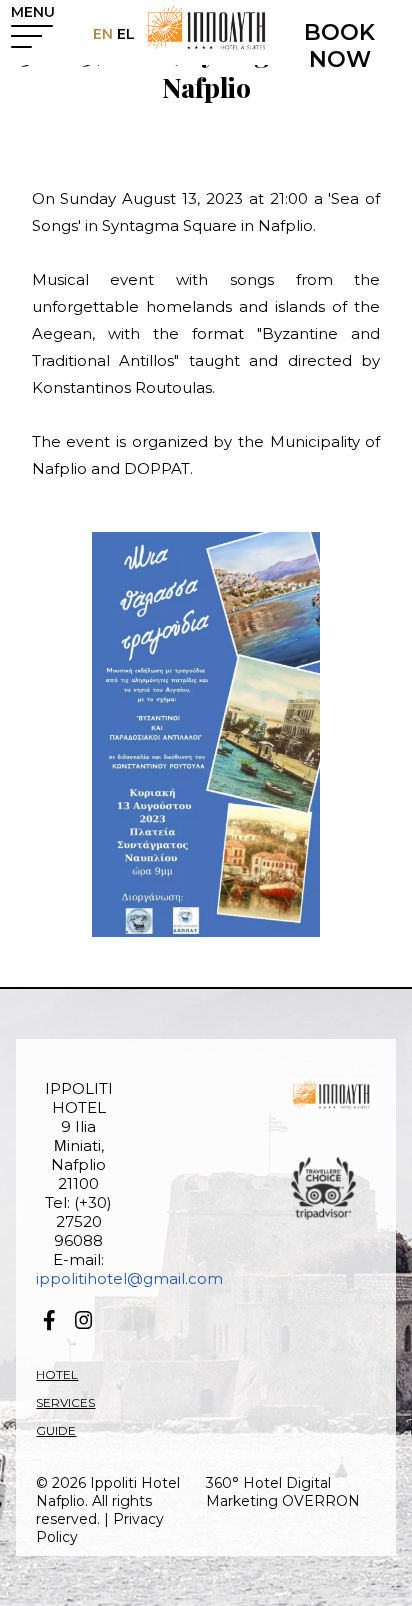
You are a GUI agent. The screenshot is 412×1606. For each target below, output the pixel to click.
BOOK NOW (339, 46)
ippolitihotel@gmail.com (129, 1278)
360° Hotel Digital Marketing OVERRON (283, 1492)
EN (103, 34)
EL (124, 34)
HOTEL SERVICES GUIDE (65, 1402)
